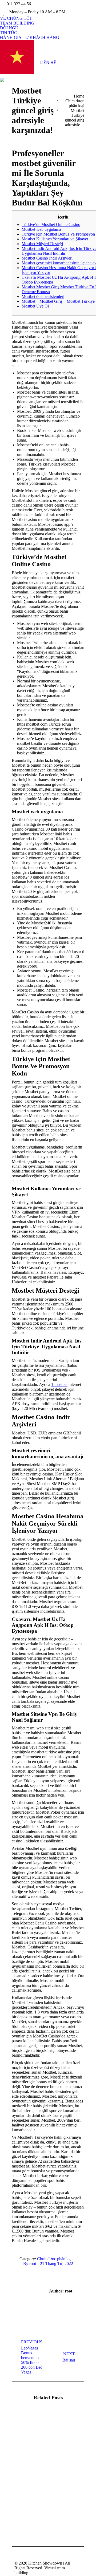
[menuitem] (15, 18)
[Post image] (26, 2425)
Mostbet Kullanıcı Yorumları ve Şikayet (55, 239)
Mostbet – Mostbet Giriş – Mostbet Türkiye (58, 301)
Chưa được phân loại (55, 2259)
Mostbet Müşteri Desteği (42, 244)
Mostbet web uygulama (41, 229)
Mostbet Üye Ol (35, 306)
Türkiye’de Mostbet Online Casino (51, 225)
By (30, 2264)
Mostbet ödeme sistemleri (43, 296)
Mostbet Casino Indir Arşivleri (47, 258)
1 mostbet (59, 1384)
